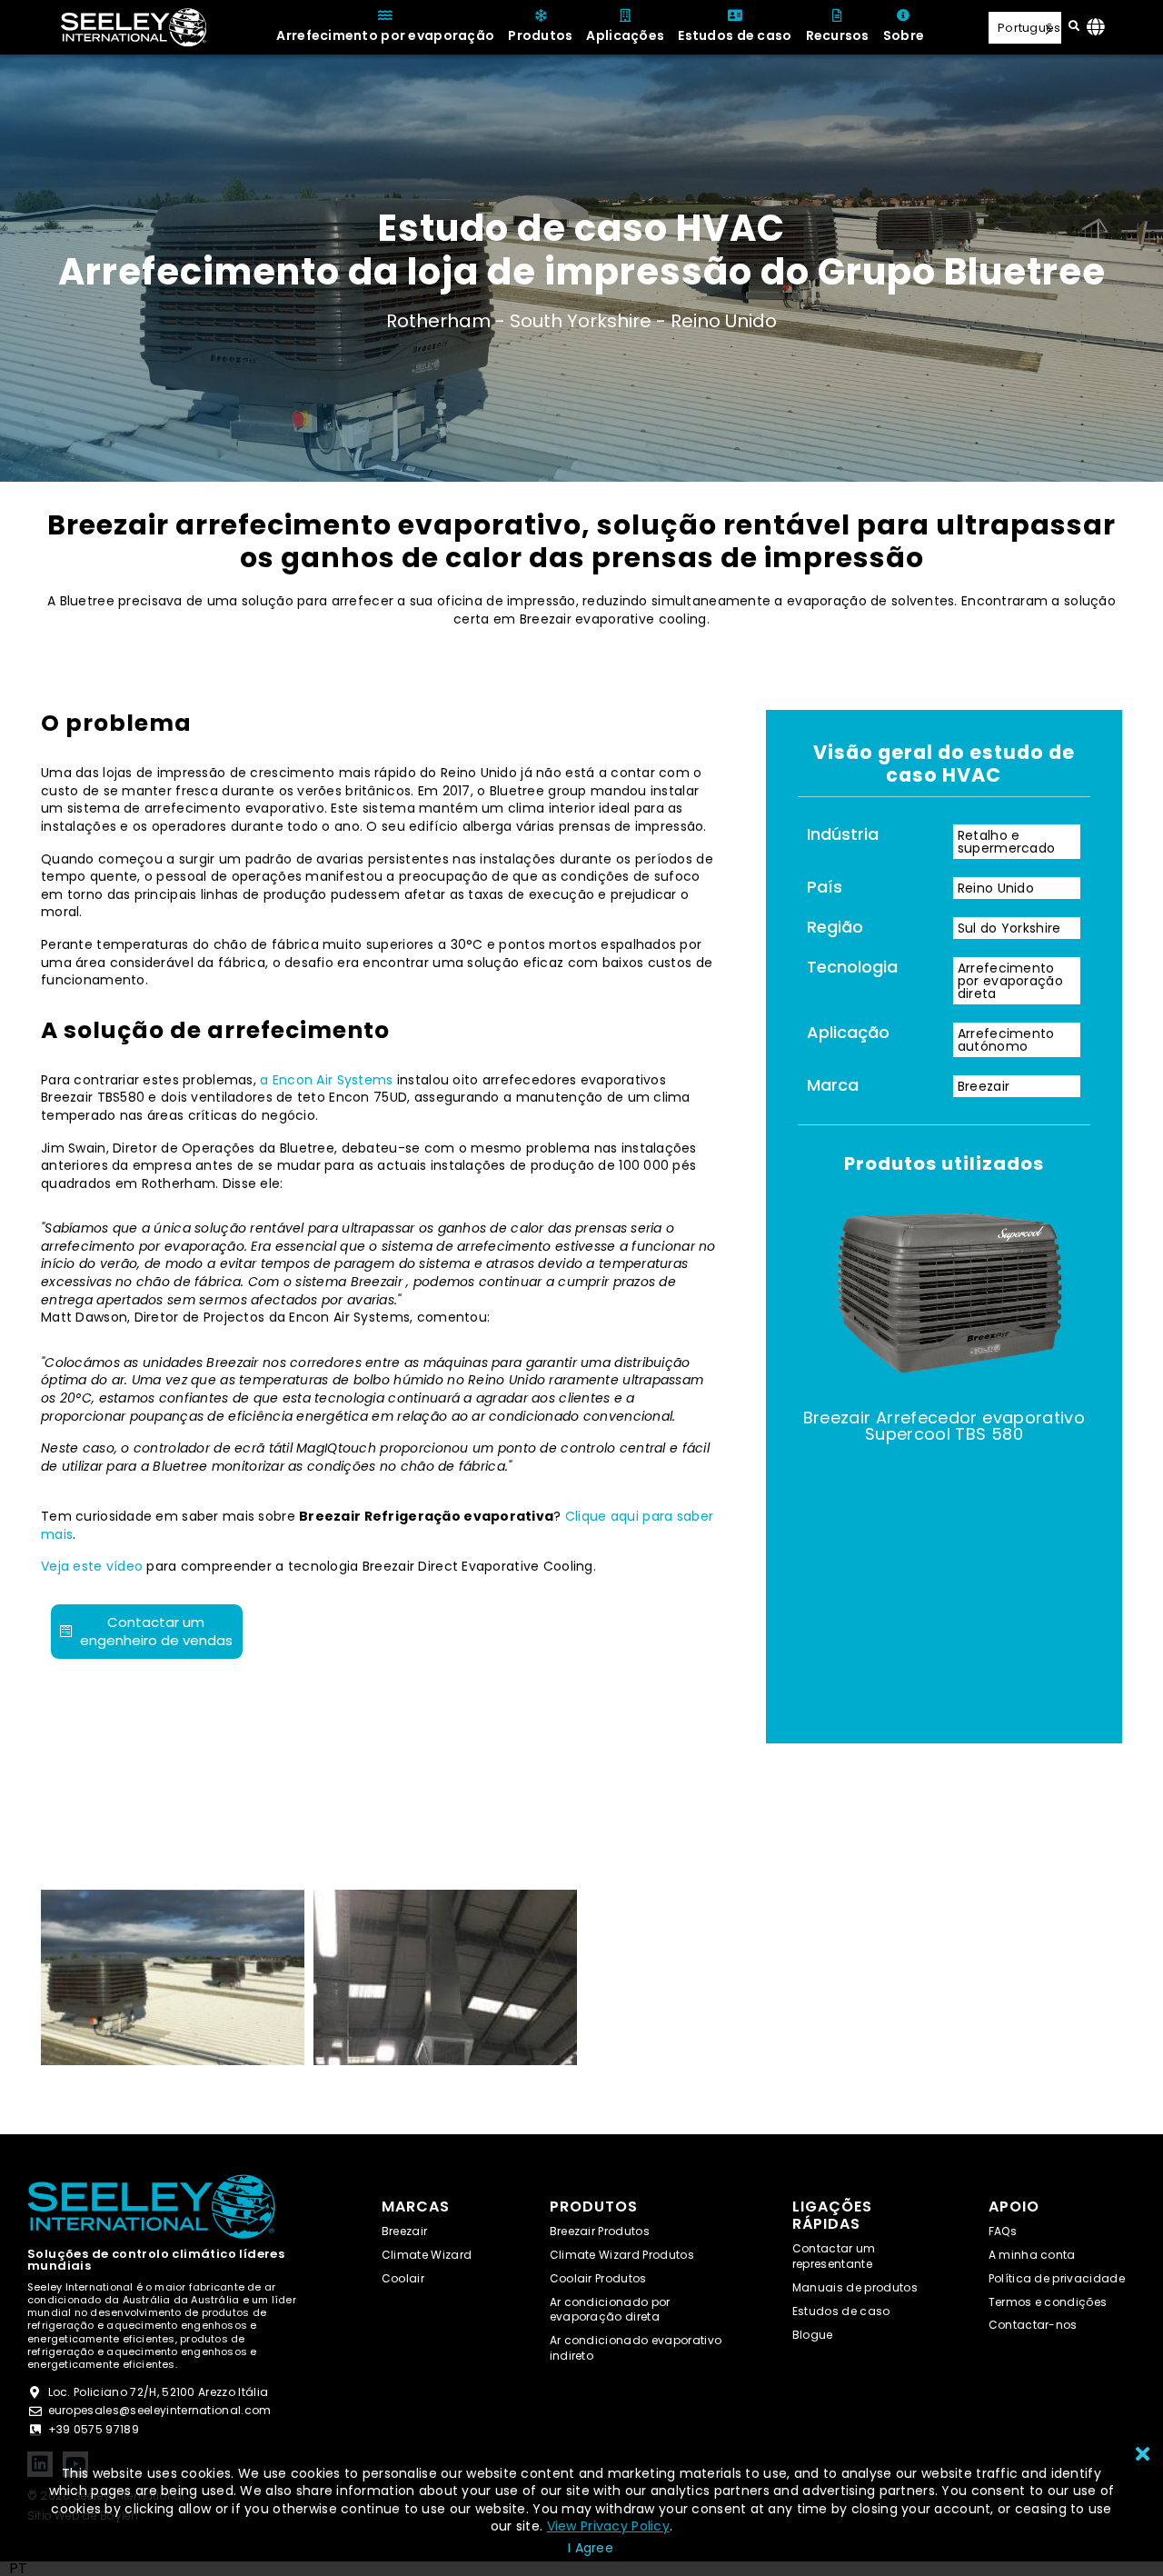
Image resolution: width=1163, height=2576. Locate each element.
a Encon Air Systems (326, 1080)
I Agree (591, 2548)
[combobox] (18, 2569)
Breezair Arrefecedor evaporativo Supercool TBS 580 (944, 1426)
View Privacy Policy (608, 2526)
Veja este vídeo (92, 1566)
